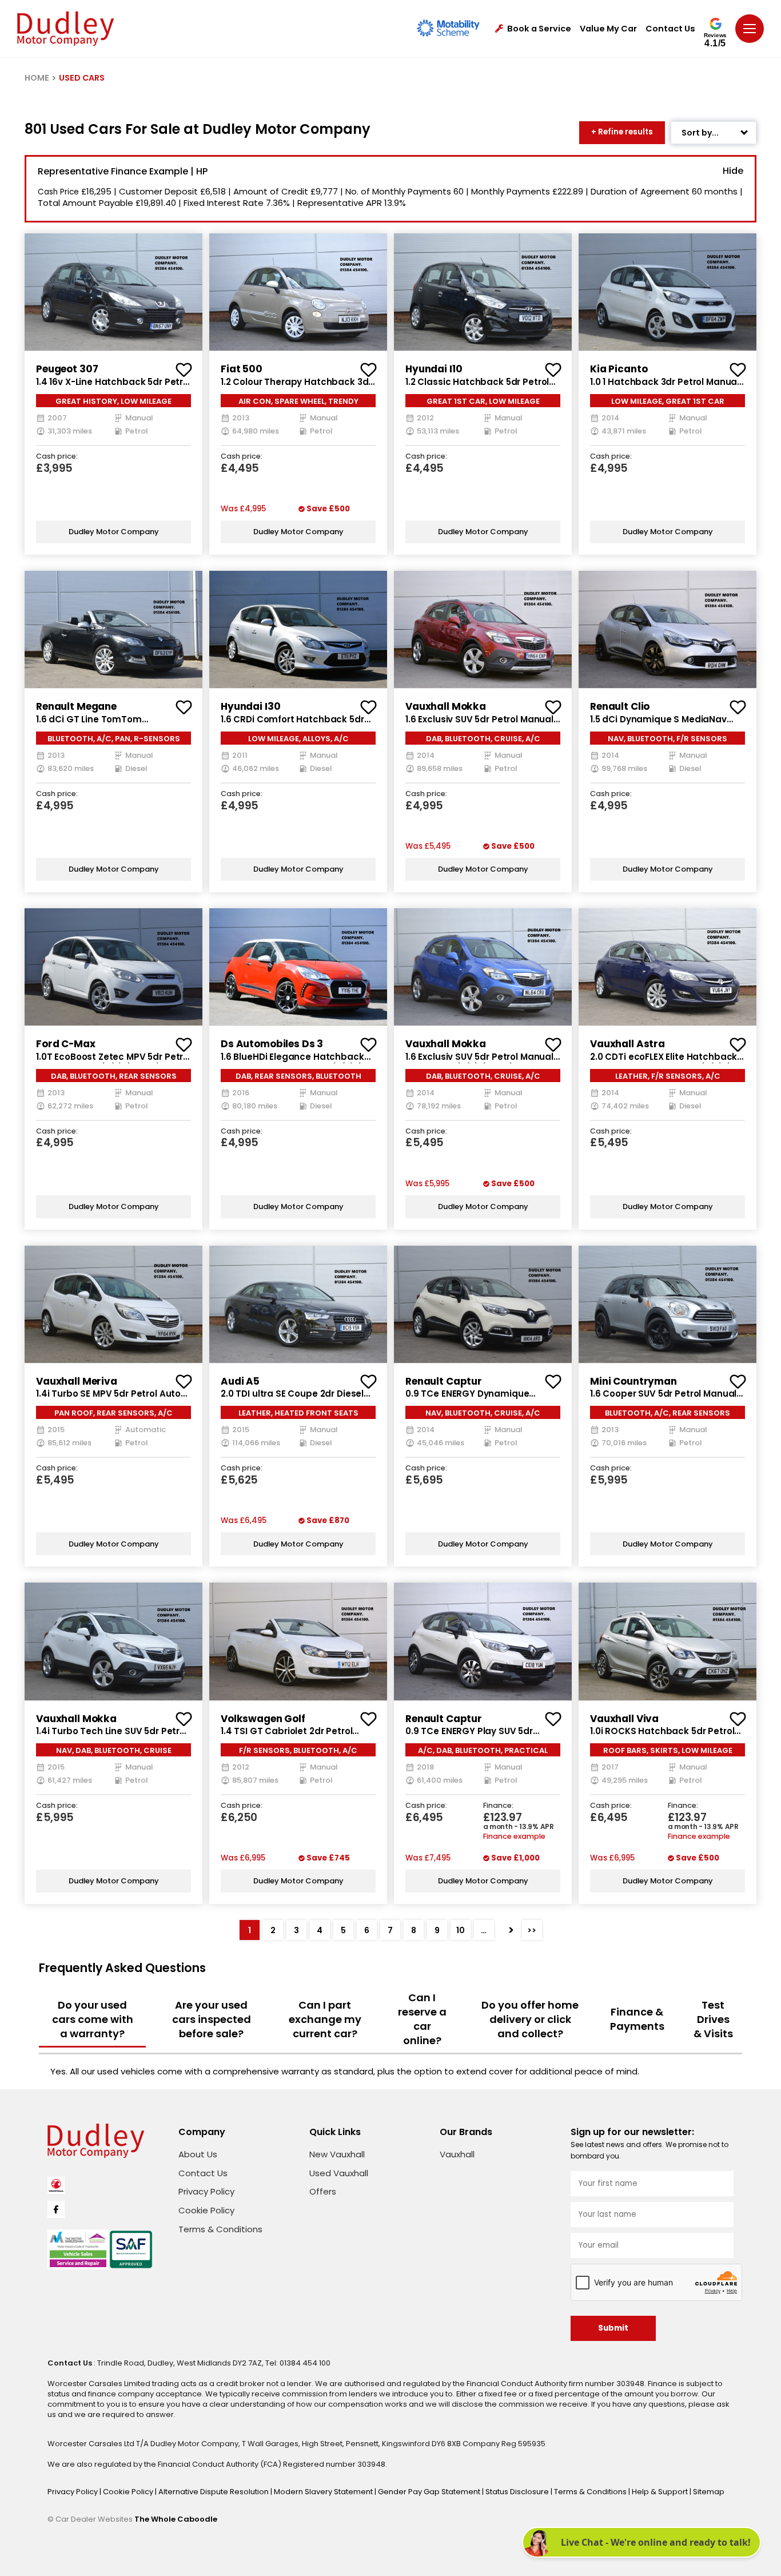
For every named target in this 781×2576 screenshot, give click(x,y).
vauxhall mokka (446, 706)
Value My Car (608, 29)
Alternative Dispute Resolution (214, 2492)
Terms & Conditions (220, 2229)
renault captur (444, 1381)
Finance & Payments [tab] (637, 2019)
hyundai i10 (434, 369)
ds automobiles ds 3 (272, 1044)
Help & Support (661, 2492)
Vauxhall (457, 2154)
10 (461, 1930)
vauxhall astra (627, 1044)
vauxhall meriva (77, 1381)
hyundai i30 (250, 706)
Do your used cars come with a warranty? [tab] (93, 2019)
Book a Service (539, 29)
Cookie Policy (206, 2210)
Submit (613, 2328)
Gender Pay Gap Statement (430, 2492)
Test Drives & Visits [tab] (713, 2019)
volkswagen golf (263, 1719)
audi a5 (240, 1381)
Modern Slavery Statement (324, 2492)
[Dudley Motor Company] (65, 29)
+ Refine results (622, 132)
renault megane (76, 706)
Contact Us (670, 29)
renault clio (620, 706)
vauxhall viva (624, 1719)
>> (532, 1930)
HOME (37, 78)
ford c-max (66, 1044)
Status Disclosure (518, 2492)
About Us (198, 2154)
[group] (113, 292)
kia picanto (619, 369)
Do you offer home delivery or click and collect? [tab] (530, 2019)
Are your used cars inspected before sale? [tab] (212, 2019)
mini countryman (633, 1381)
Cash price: (57, 457)
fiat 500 (242, 369)
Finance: (498, 1806)
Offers (323, 2191)
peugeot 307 (67, 369)
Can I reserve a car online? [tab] (422, 2019)
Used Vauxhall (339, 2173)
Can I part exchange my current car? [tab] (325, 2019)
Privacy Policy (206, 2191)
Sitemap (709, 2492)
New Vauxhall (337, 2154)
